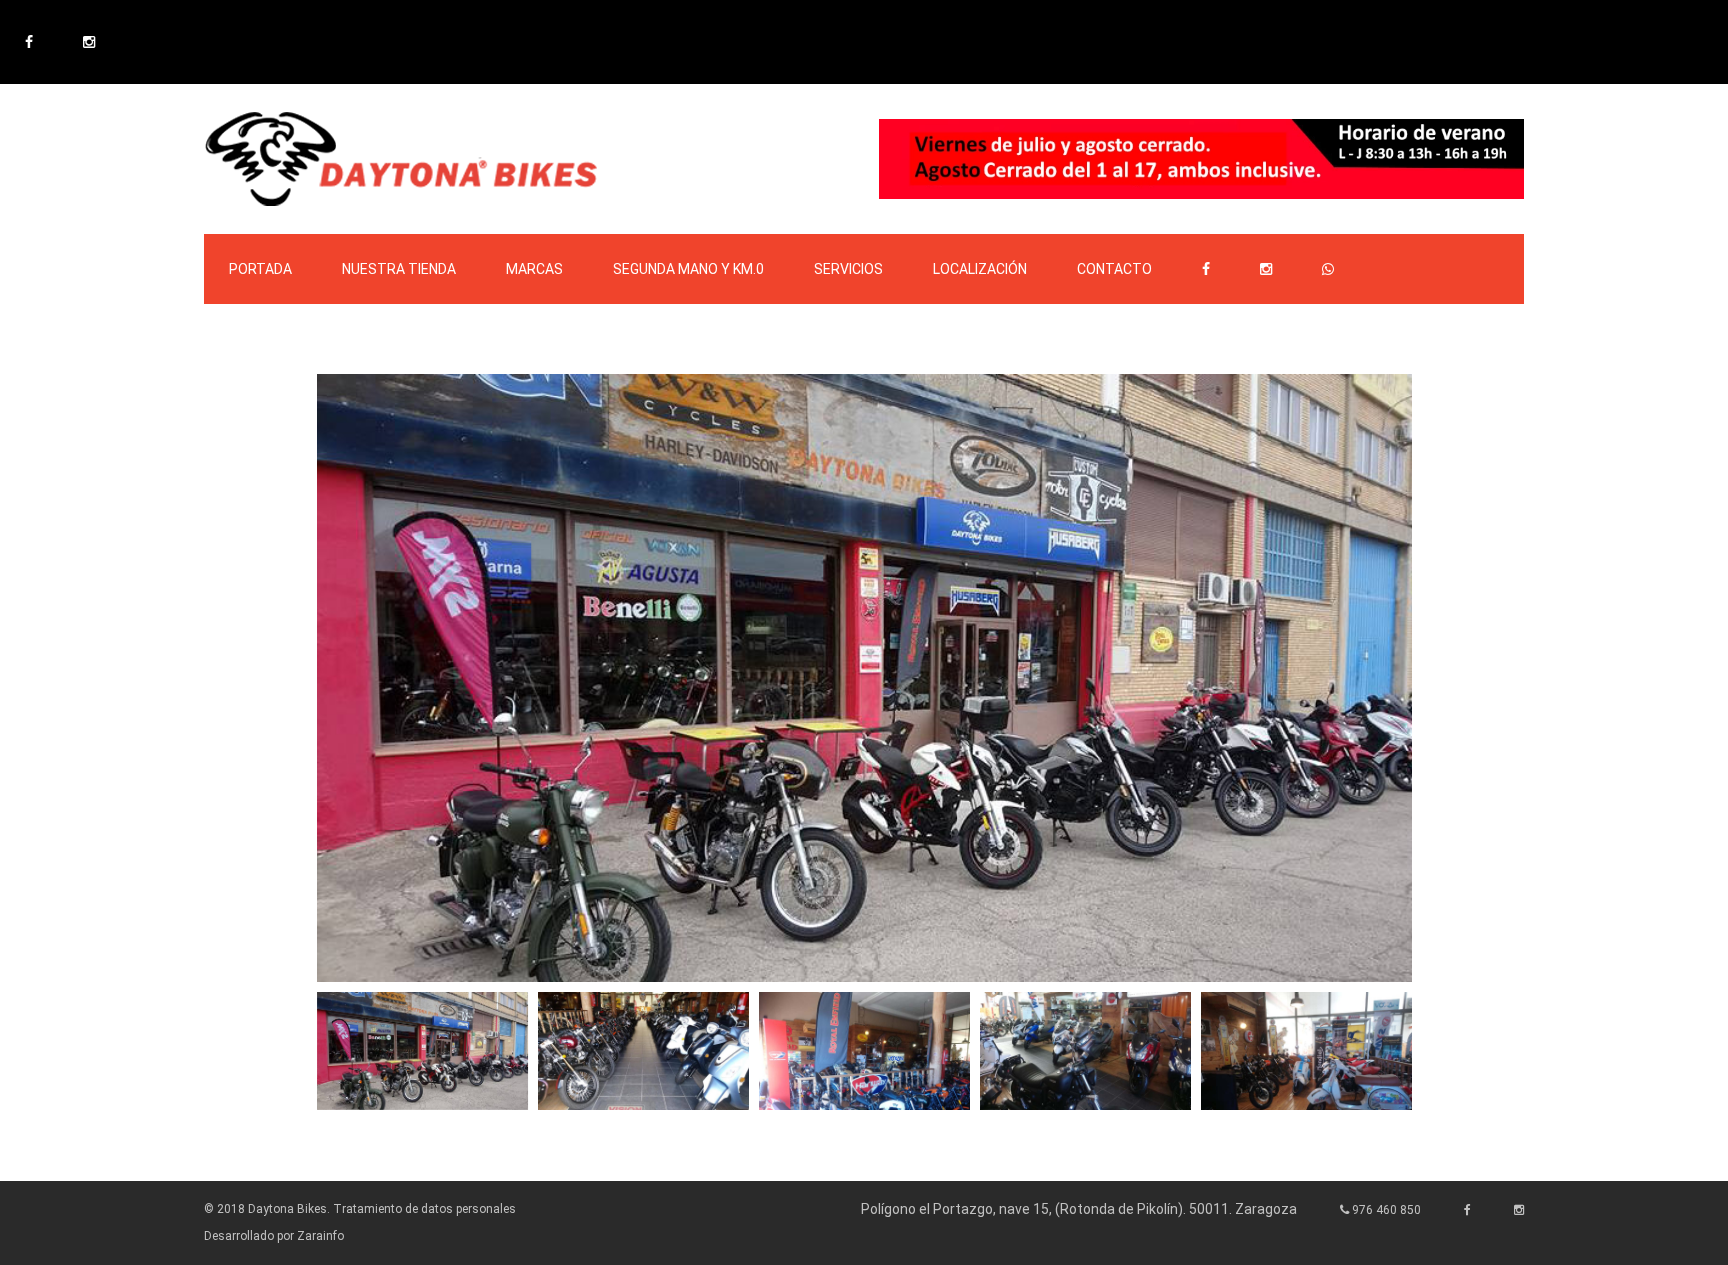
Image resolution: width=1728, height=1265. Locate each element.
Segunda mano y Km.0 (688, 269)
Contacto (1114, 269)
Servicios (848, 269)
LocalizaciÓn (980, 269)
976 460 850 (1385, 1210)
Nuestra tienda (399, 269)
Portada (260, 269)
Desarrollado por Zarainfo (274, 1236)
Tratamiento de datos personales (424, 1209)
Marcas (534, 269)
